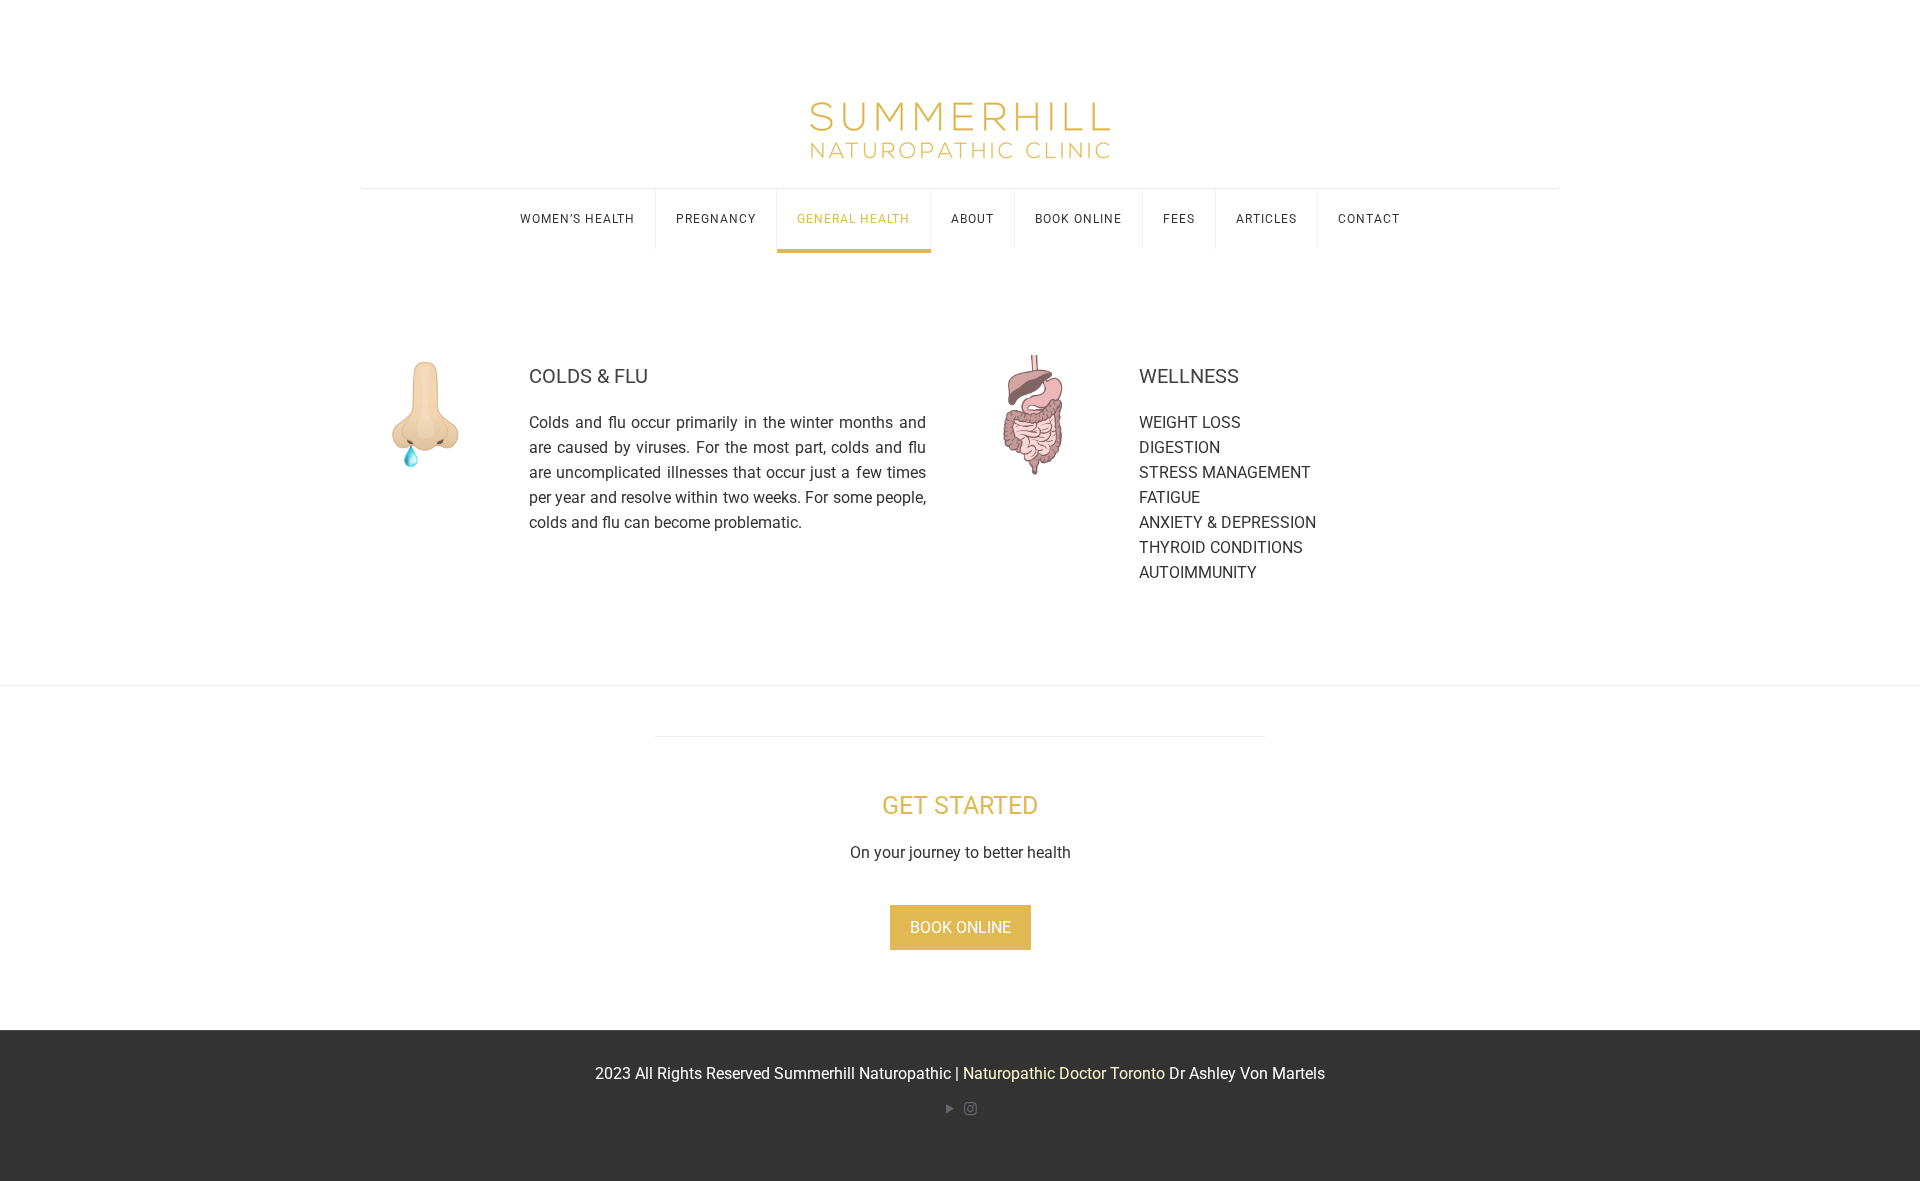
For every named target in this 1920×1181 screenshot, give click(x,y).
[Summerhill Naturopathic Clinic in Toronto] (960, 115)
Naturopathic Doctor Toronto (1064, 1073)
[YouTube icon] (949, 1109)
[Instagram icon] (970, 1109)
